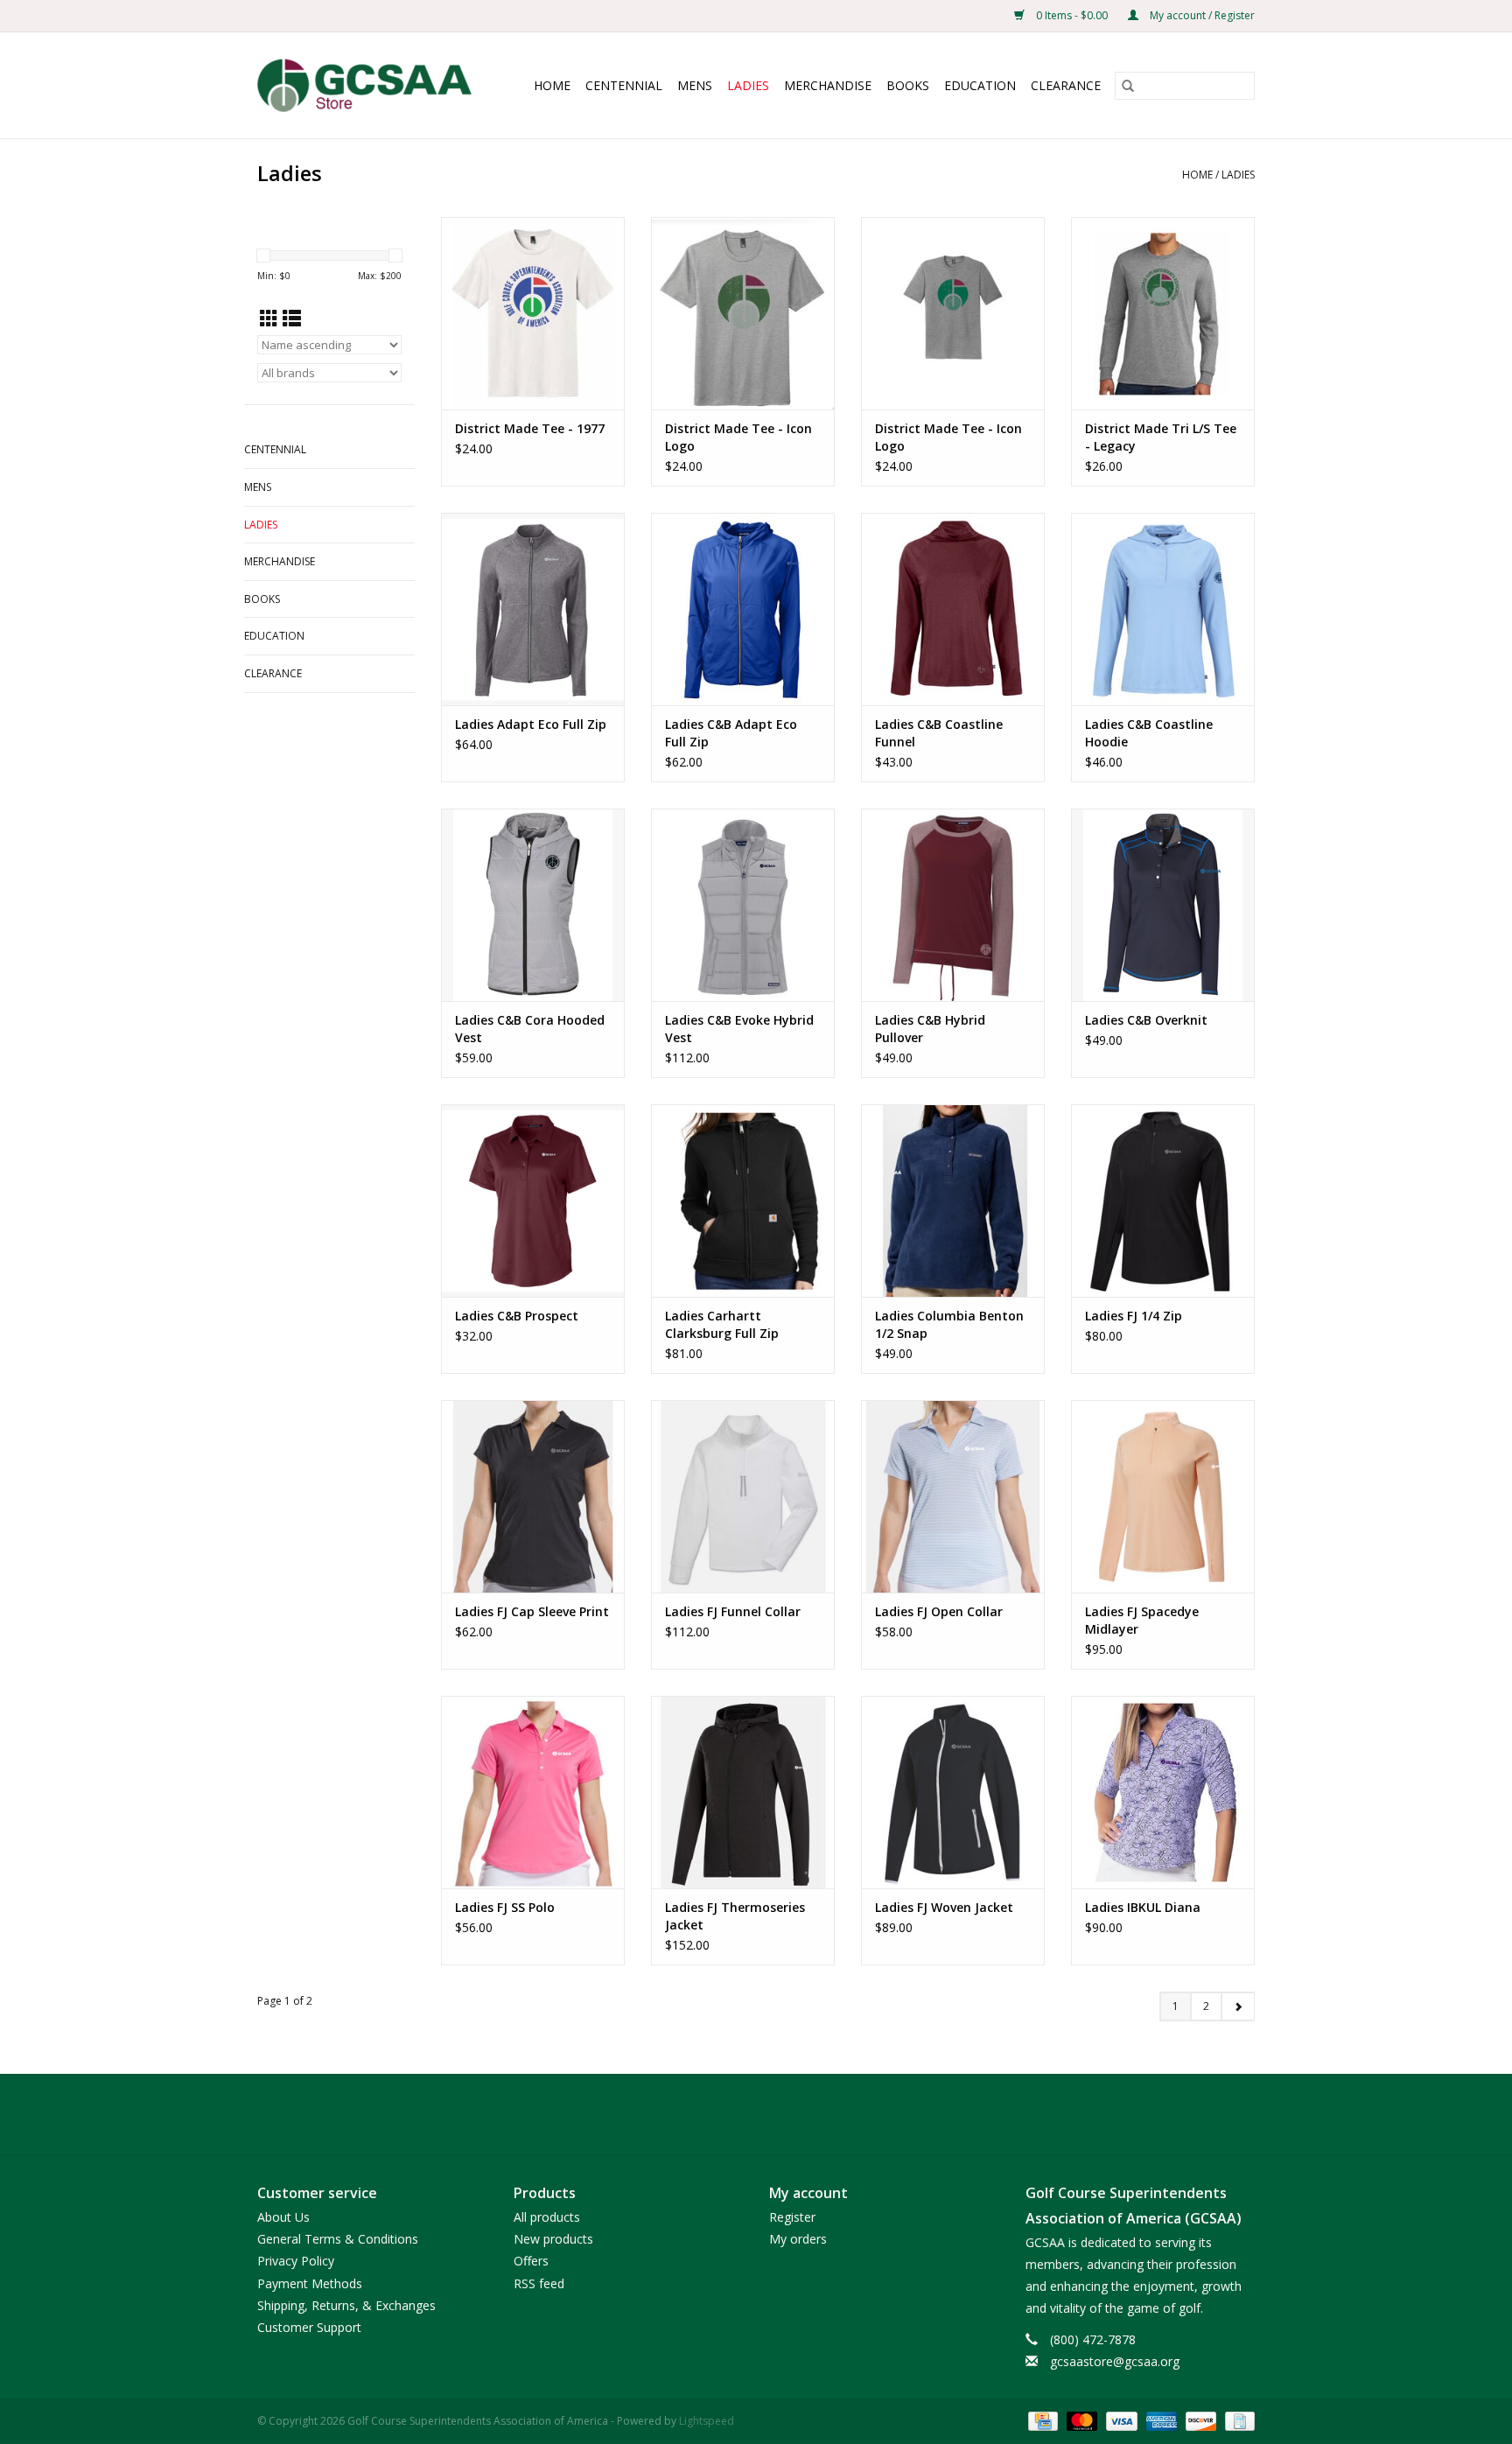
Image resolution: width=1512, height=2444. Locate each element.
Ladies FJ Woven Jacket (944, 1907)
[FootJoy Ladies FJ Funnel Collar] (743, 1496)
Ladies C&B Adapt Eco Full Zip (731, 733)
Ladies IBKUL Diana (1143, 1907)
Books (908, 85)
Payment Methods (310, 2283)
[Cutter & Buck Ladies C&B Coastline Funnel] (953, 609)
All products (547, 2217)
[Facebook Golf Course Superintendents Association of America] (724, 2114)
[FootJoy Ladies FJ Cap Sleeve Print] (533, 1496)
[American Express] (1160, 2420)
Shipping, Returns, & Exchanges (346, 2305)
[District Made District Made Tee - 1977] (533, 313)
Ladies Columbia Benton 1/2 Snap (949, 1324)
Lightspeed (707, 2421)
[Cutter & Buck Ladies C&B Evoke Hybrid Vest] (743, 905)
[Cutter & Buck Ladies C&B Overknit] (1163, 905)
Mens (695, 85)
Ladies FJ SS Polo (505, 1907)
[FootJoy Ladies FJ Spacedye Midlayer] (1163, 1496)
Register (792, 2217)
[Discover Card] (1199, 2420)
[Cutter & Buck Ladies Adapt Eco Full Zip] (533, 609)
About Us (283, 2217)
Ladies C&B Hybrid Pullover (930, 1029)
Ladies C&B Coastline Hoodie (1149, 733)
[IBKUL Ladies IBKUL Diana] (1163, 1792)
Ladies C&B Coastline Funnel (939, 733)
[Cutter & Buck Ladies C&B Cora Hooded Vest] (533, 905)
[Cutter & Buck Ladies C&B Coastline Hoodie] (1163, 609)
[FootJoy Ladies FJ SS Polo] (533, 1792)
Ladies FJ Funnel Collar (733, 1611)
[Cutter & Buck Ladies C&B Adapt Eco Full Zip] (743, 609)
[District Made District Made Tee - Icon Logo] (743, 313)
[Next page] (1238, 2006)
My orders (798, 2239)
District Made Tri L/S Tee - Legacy (1161, 437)
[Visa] (1120, 2420)
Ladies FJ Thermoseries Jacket (735, 1916)
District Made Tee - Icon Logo (738, 437)
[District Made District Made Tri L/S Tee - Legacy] (1163, 313)
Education (980, 85)
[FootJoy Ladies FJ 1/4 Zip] (1163, 1201)
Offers (531, 2261)
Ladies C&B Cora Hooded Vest (530, 1029)
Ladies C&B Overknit (1146, 1020)
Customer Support (309, 2327)
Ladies (748, 85)
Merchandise (828, 85)
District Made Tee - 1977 (530, 428)
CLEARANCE (1066, 85)
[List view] (292, 319)
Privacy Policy (296, 2261)
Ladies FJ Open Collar (939, 1611)
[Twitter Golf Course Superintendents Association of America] (756, 2114)
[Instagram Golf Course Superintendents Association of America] (787, 2114)
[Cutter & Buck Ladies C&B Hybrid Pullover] (953, 905)
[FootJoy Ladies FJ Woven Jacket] (953, 1792)
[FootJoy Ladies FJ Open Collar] (953, 1496)
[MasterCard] (1080, 2420)
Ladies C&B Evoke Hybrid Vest (739, 1029)
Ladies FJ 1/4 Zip (1134, 1316)
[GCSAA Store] (371, 85)
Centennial (624, 85)
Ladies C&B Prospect (517, 1316)
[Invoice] (1237, 2420)
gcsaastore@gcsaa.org (1115, 2361)
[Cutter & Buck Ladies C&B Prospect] (533, 1201)
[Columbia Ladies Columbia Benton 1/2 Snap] (953, 1201)
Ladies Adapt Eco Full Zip (531, 724)
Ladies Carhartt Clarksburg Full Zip (722, 1324)
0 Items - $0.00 (1072, 15)
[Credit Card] (1041, 2420)
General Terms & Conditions (338, 2239)
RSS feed (539, 2283)
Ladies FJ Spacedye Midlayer (1142, 1620)
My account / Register (1201, 15)
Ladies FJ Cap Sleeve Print (532, 1611)
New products (553, 2239)
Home (552, 85)
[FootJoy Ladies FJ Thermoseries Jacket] (743, 1792)
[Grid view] (269, 319)
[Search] (1128, 86)
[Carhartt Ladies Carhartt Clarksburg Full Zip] (743, 1201)
